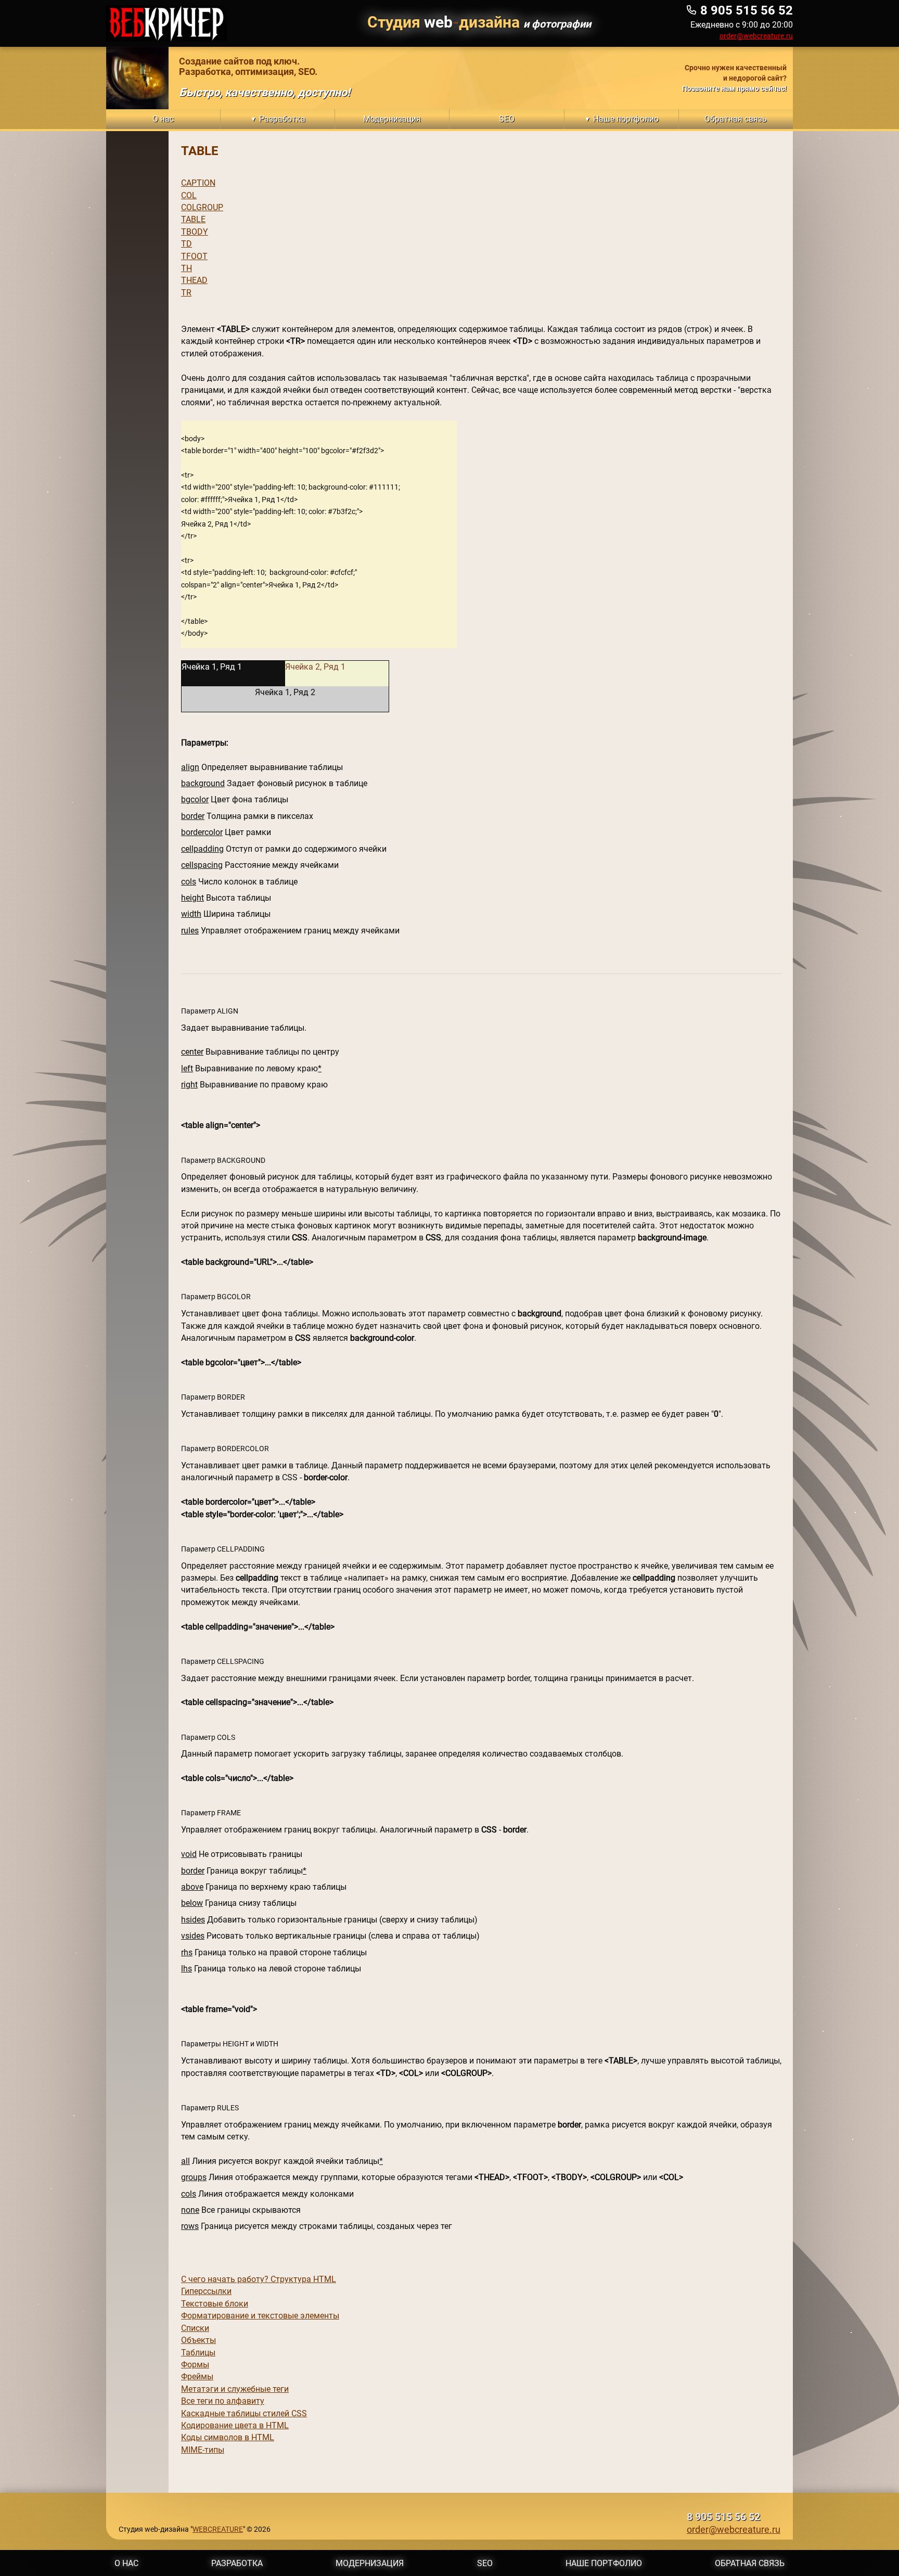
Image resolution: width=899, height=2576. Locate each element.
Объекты (198, 2340)
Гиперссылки (206, 2291)
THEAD (194, 280)
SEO (485, 2563)
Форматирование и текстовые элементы (260, 2316)
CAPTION (198, 183)
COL (189, 195)
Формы (195, 2364)
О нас (126, 2563)
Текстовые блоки (215, 2304)
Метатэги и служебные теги (235, 2389)
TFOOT (194, 256)
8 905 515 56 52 (723, 2517)
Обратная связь (750, 2563)
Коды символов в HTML (228, 2437)
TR (186, 293)
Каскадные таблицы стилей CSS (244, 2413)
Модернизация (370, 2563)
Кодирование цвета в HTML (235, 2425)
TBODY (195, 232)
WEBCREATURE (218, 2529)
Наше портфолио (604, 2563)
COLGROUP (202, 207)
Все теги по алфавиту (223, 2401)
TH (187, 268)
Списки (195, 2328)
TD (187, 244)
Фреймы (197, 2376)
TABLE (193, 219)
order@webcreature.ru (756, 36)
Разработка (237, 2563)
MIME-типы (203, 2450)
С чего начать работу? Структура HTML (259, 2279)
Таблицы (198, 2353)
